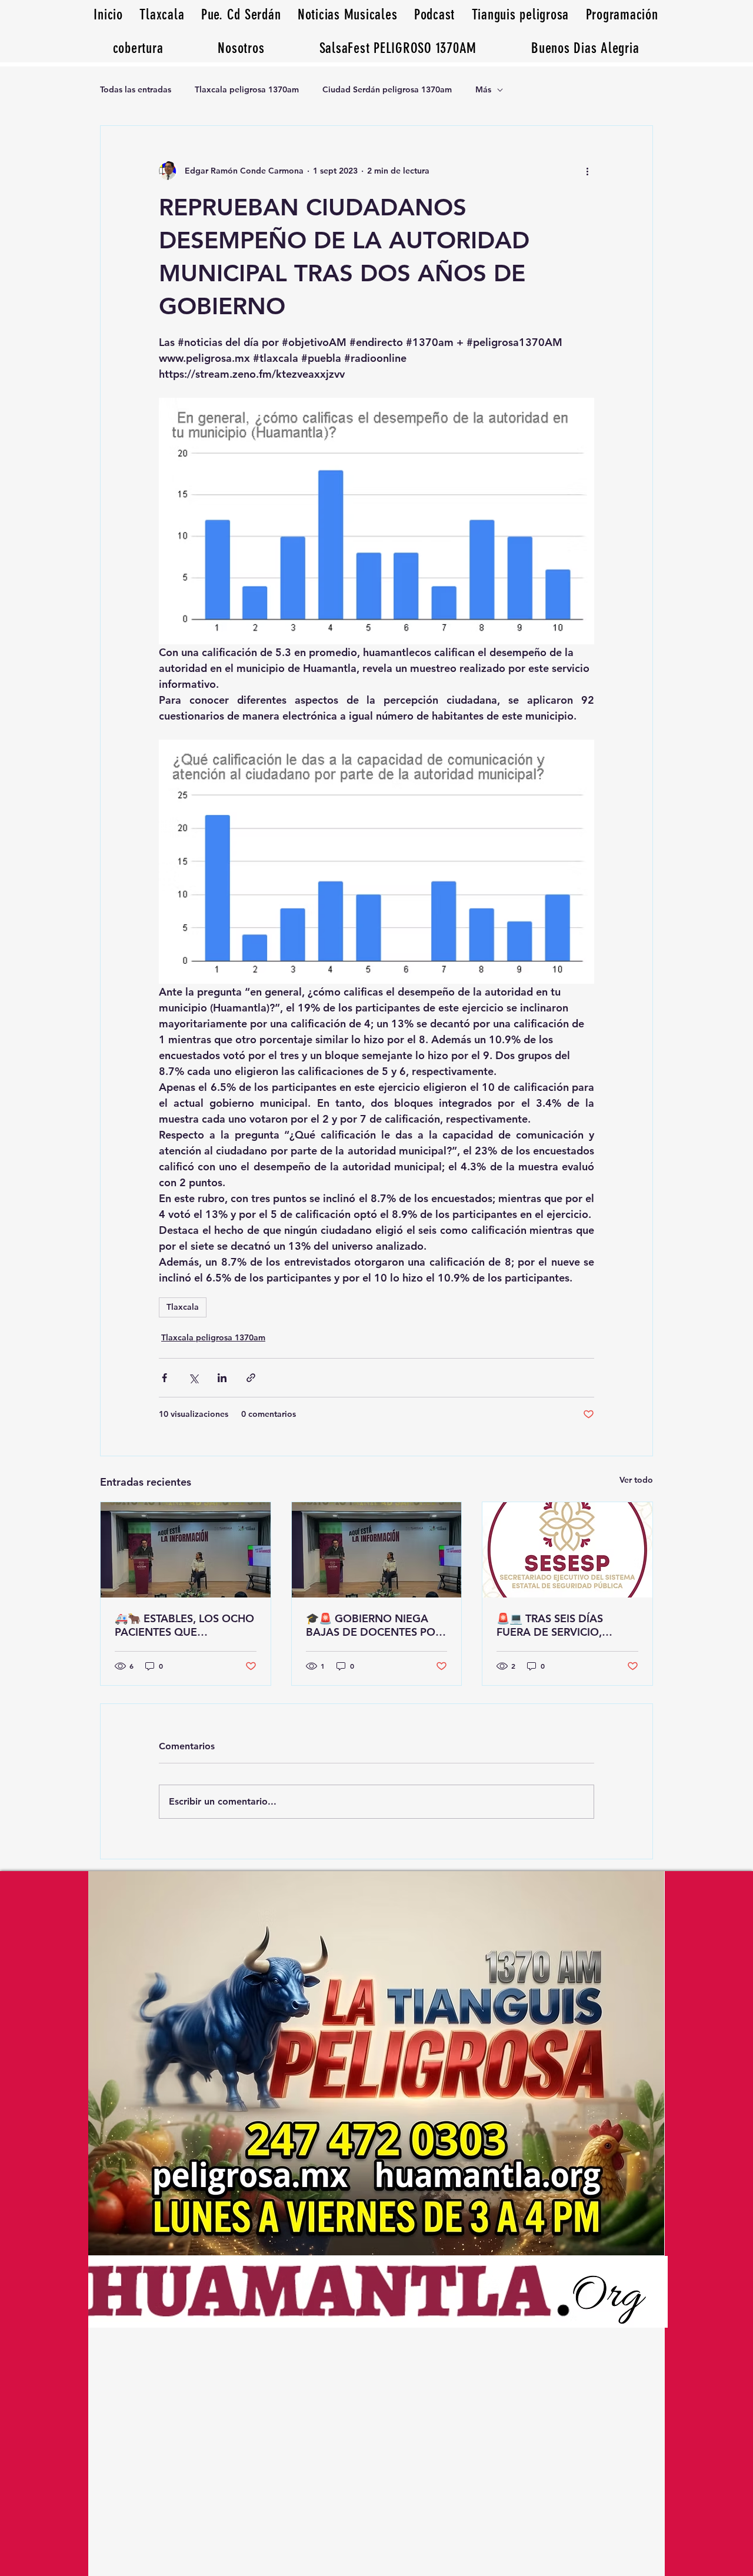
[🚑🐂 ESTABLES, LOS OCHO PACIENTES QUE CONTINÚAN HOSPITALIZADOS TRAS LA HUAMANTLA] (186, 1550)
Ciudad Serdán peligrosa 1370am (387, 89)
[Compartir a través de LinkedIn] (222, 1378)
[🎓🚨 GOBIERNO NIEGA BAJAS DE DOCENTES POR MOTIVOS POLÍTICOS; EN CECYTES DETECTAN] (377, 1550)
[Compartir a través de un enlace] (251, 1378)
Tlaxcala (183, 1307)
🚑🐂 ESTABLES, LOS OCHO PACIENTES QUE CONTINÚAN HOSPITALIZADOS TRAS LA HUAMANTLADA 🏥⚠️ (184, 1625)
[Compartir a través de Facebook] (164, 1378)
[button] (585, 48)
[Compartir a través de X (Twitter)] (193, 1378)
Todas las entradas (136, 89)
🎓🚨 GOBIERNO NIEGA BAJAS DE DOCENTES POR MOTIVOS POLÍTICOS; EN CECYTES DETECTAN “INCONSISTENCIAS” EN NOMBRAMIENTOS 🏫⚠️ (374, 1625)
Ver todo (636, 1480)
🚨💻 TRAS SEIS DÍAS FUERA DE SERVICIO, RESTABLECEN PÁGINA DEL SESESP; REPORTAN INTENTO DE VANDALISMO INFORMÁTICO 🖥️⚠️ (566, 1625)
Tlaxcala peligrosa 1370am (247, 89)
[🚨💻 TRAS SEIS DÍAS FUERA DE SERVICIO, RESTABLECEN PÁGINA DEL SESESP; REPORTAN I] (567, 1550)
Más (483, 89)
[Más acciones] (587, 171)
